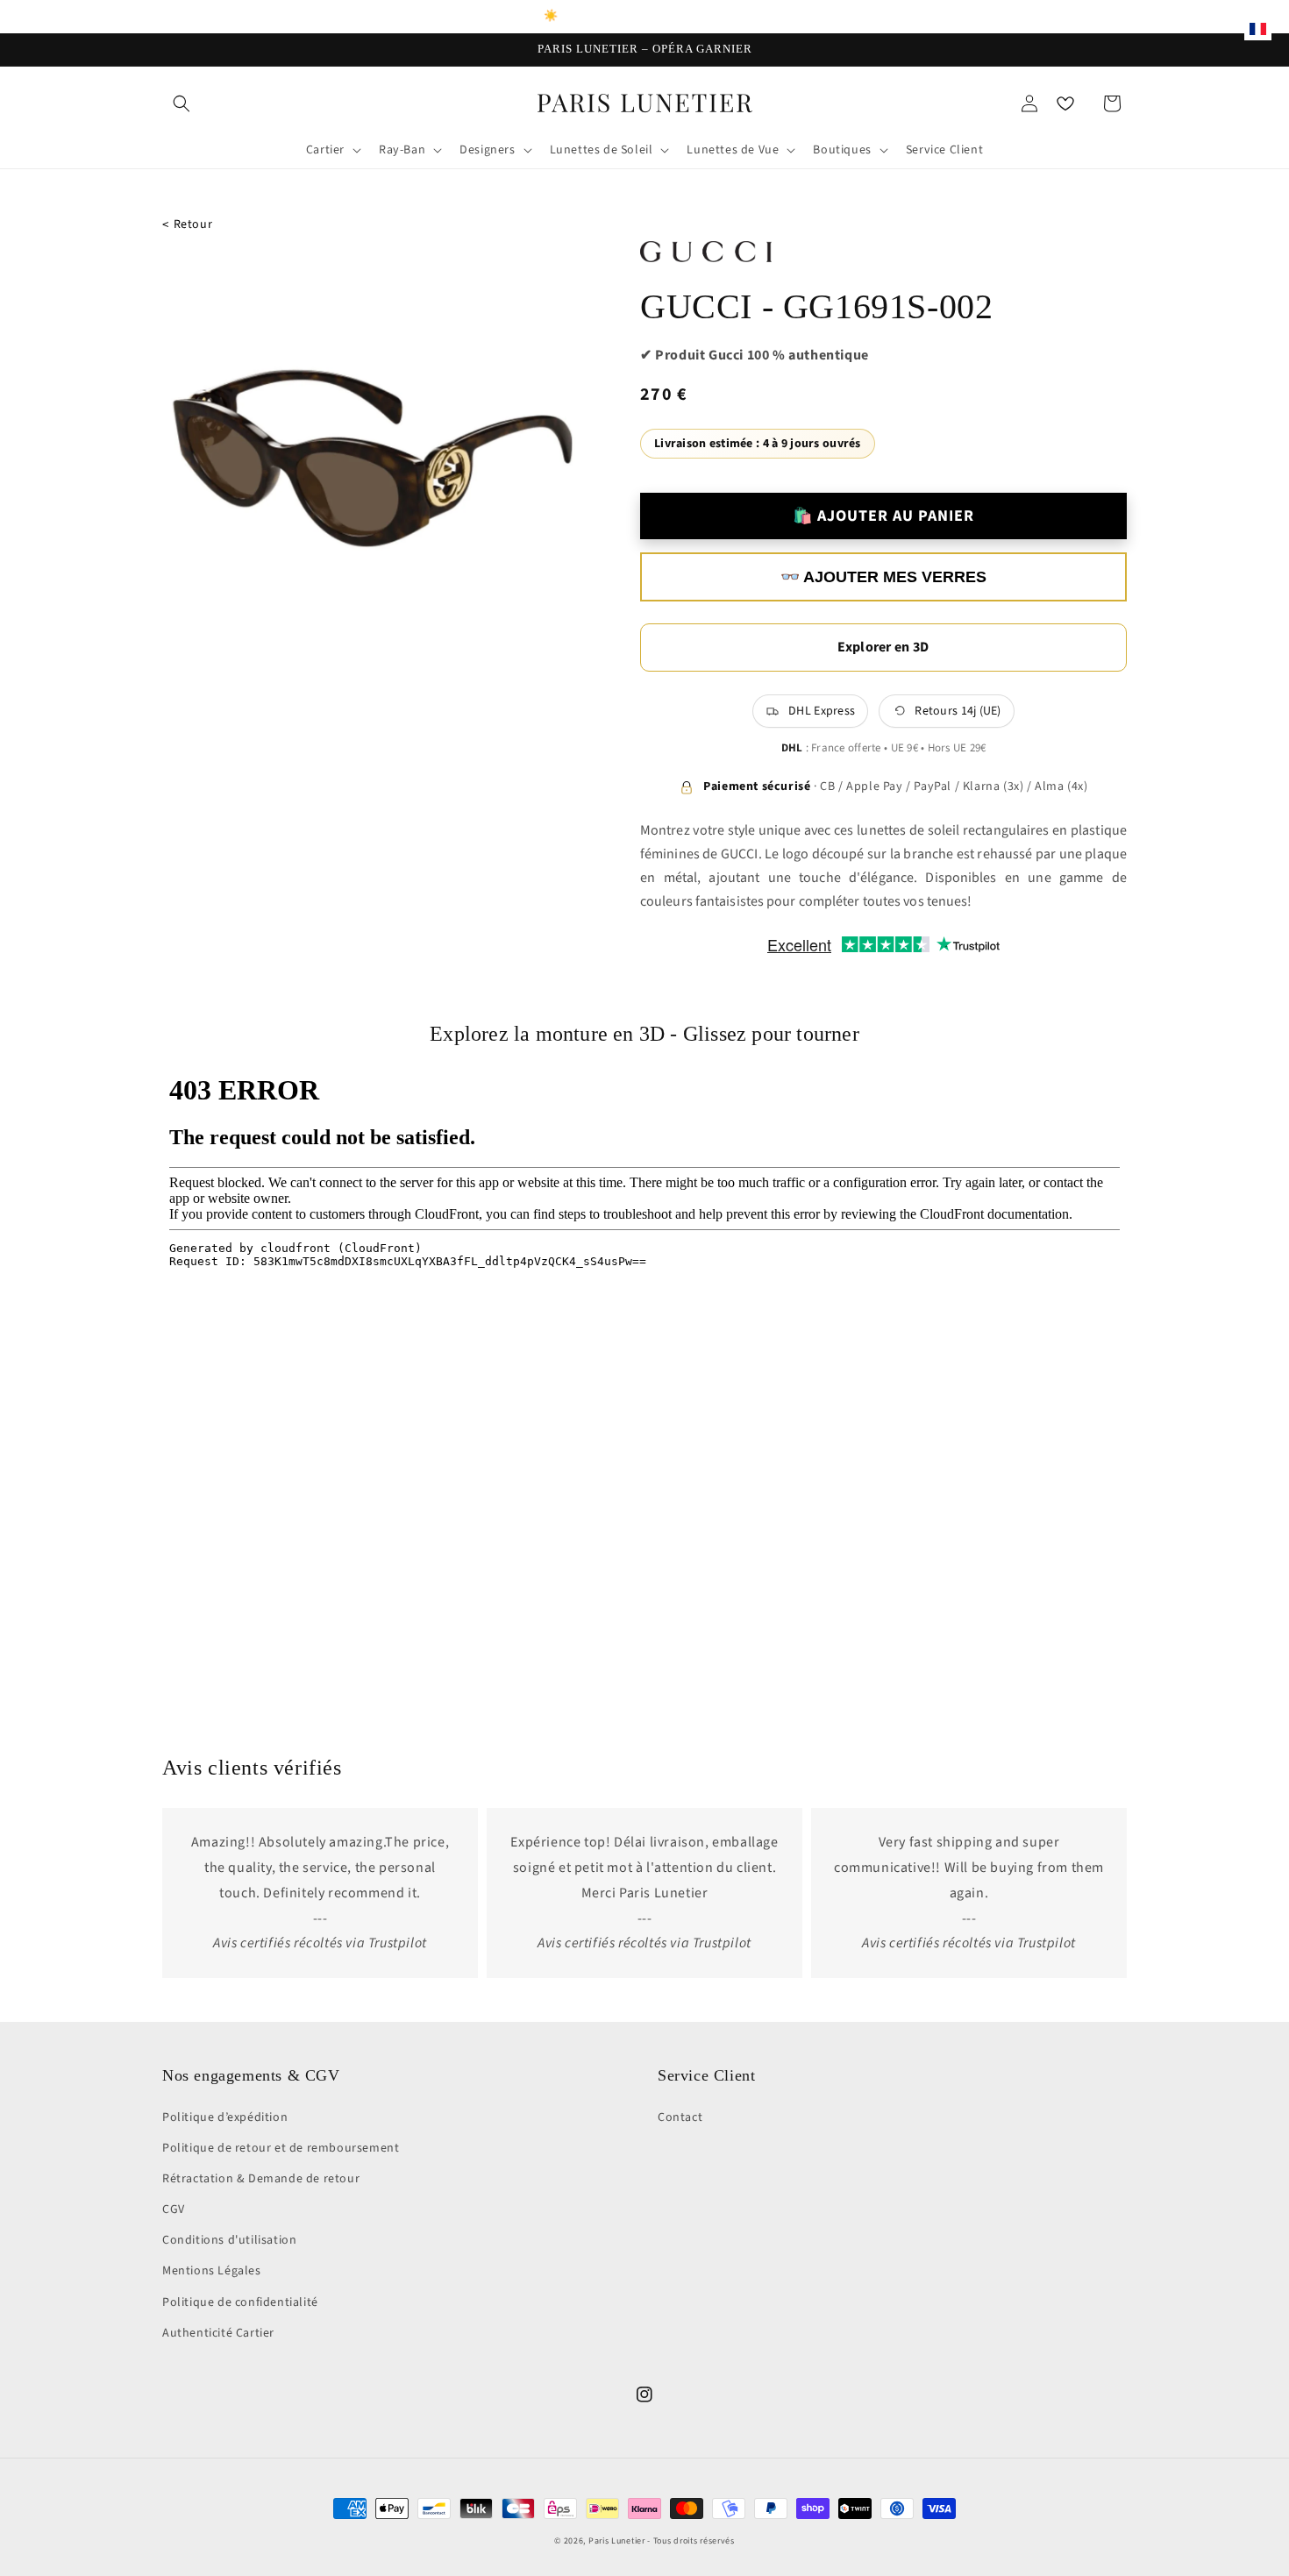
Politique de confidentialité (240, 2302)
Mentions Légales (212, 2271)
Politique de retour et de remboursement (281, 2148)
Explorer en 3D (883, 647)
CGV (174, 2210)
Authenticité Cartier (218, 2333)
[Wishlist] (1065, 103)
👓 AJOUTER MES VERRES (883, 577)
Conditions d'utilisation (229, 2240)
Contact (680, 2117)
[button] (182, 103)
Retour (187, 225)
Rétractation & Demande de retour (261, 2179)
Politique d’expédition (225, 2117)
